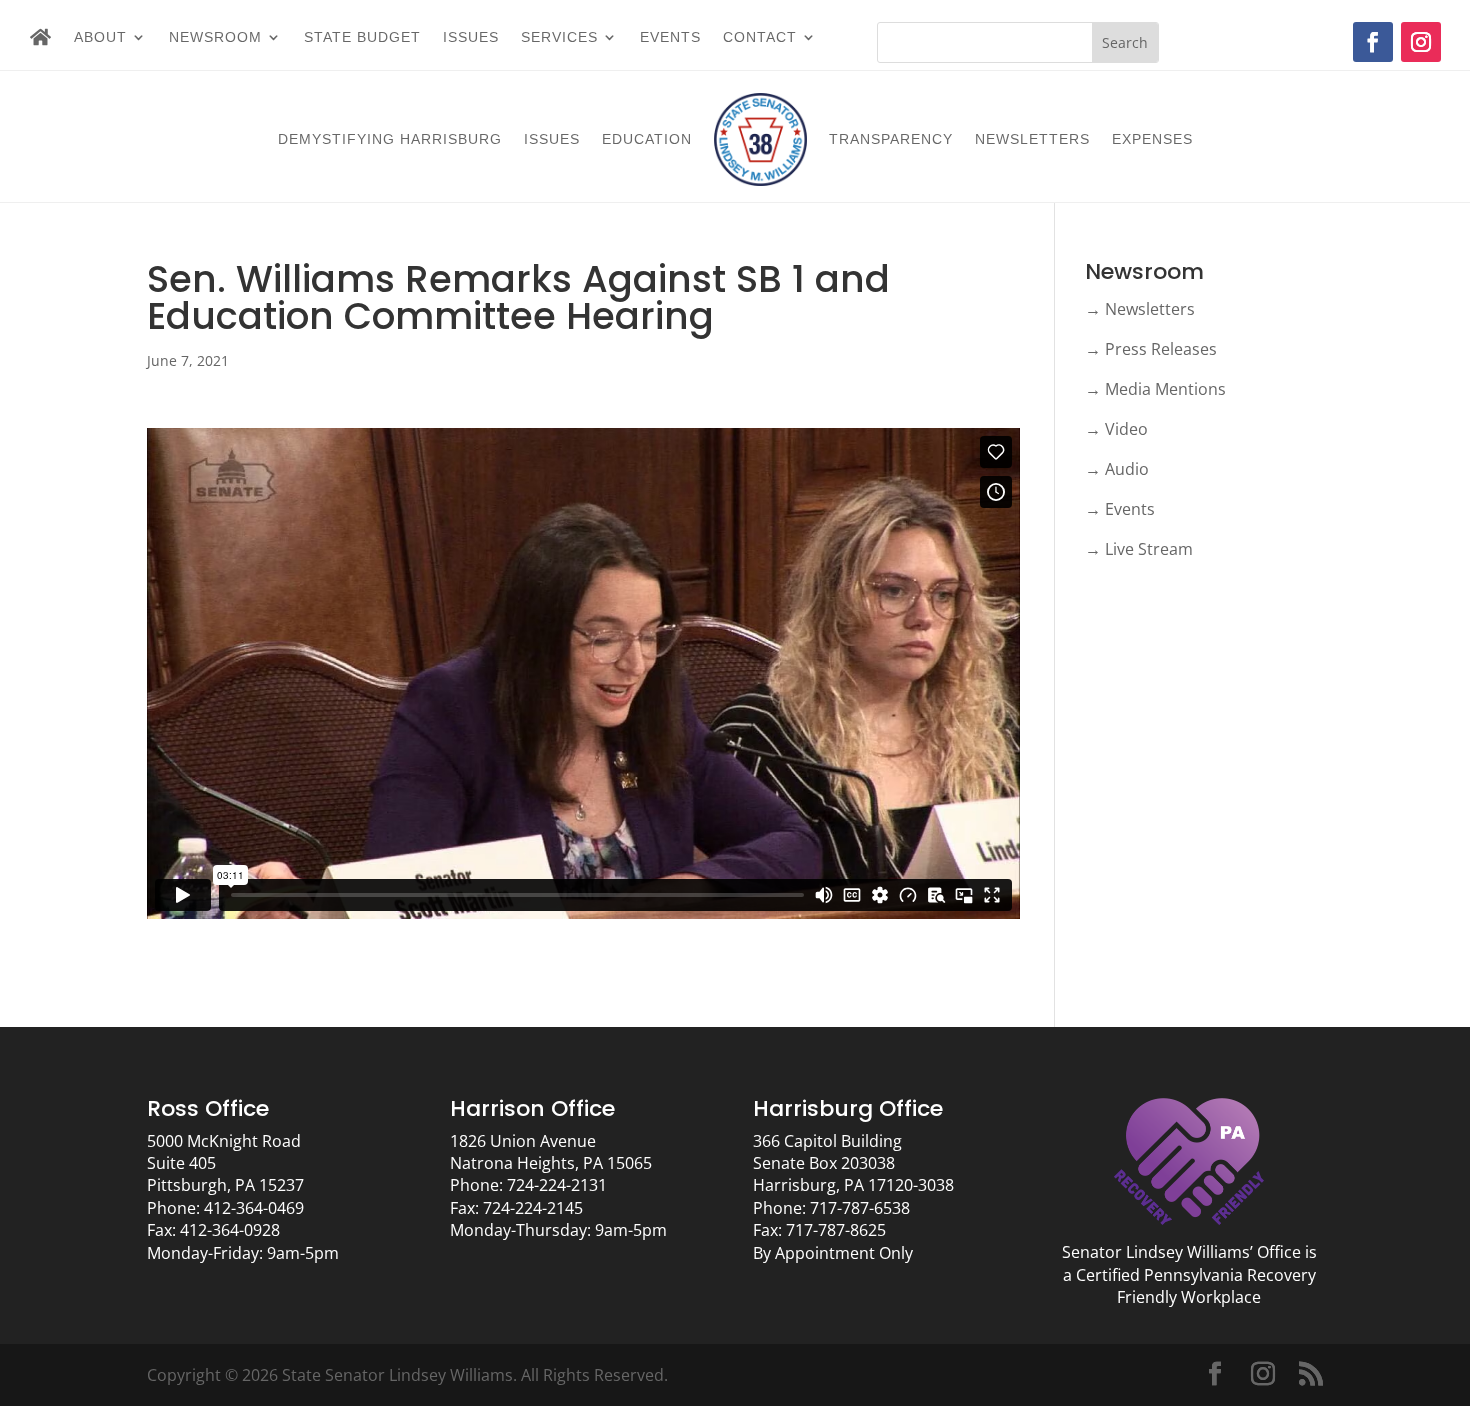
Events (670, 37)
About (100, 37)
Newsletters (1032, 139)
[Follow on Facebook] (1373, 42)
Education (647, 139)
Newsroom (215, 37)
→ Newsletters (1140, 309)
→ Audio (1117, 469)
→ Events (1120, 509)
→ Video (1116, 429)
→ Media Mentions (1155, 389)
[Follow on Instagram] (1421, 42)
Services (559, 37)
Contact (760, 37)
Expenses (1152, 139)
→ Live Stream (1139, 549)
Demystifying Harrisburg (390, 139)
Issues (471, 37)
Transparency (891, 139)
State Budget (362, 37)
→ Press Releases (1151, 349)
